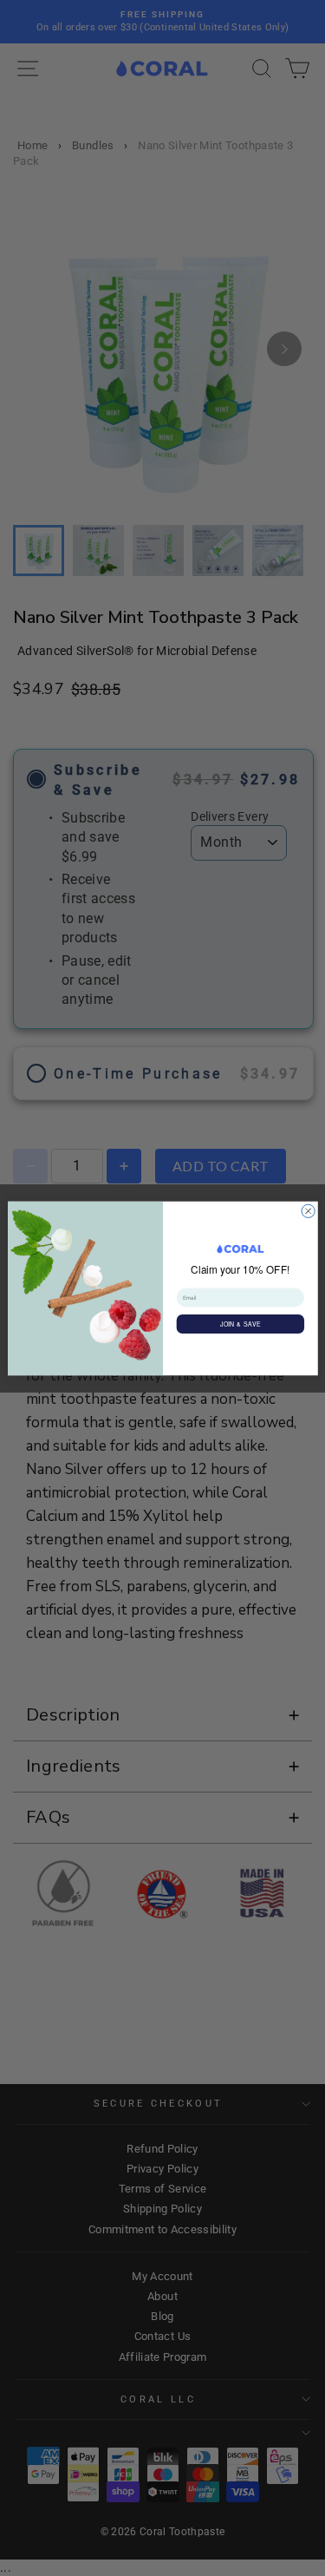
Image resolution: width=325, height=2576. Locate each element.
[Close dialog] (308, 1211)
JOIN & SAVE (240, 1323)
